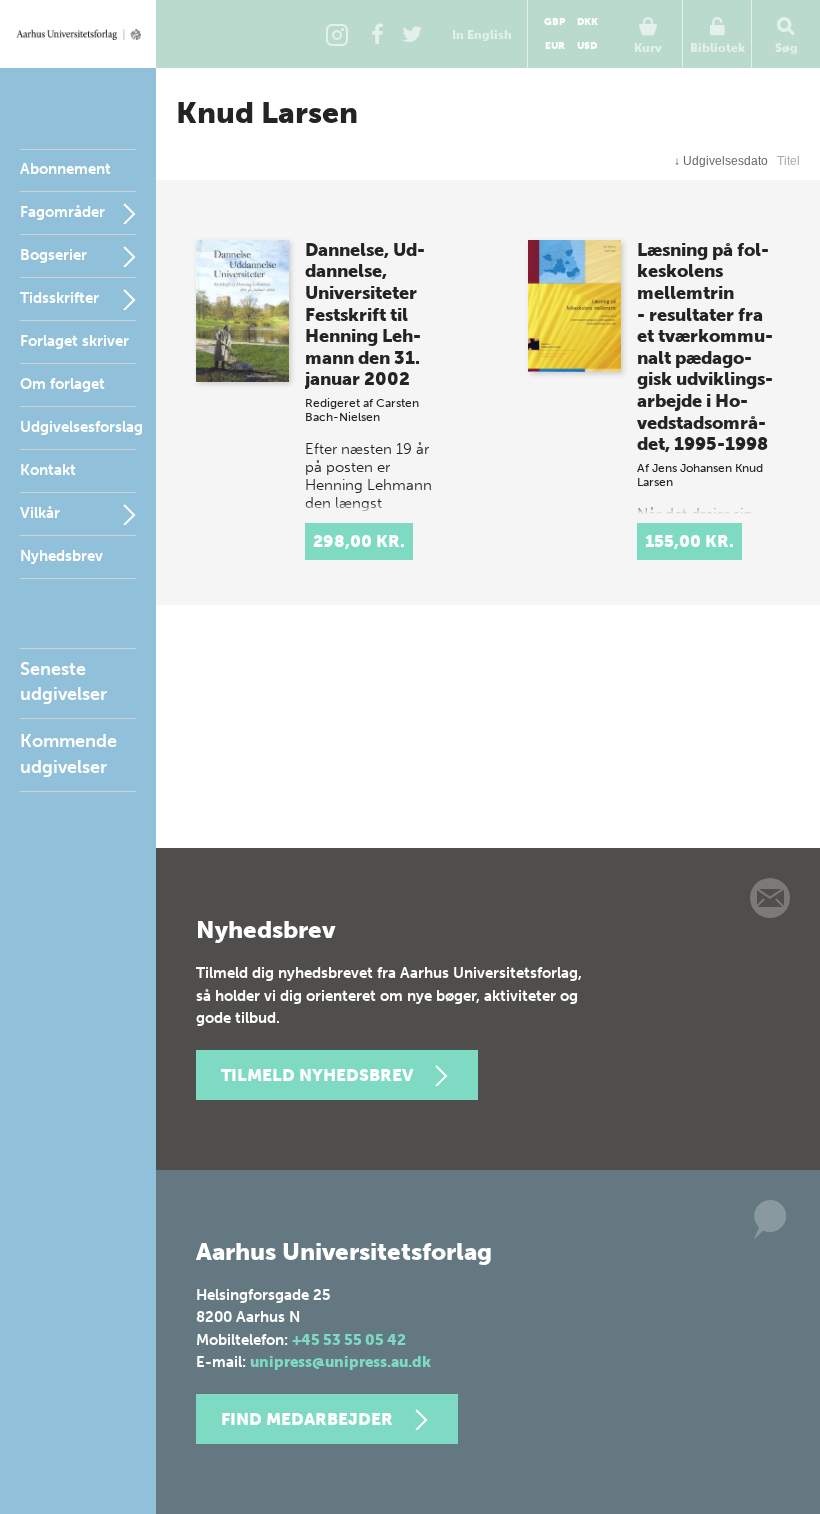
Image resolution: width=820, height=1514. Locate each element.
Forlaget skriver (74, 341)
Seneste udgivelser (63, 681)
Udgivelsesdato (721, 161)
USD (587, 46)
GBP (554, 22)
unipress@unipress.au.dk (340, 1362)
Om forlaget (62, 384)
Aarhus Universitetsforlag (78, 34)
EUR (555, 46)
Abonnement (65, 169)
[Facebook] (377, 34)
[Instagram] (337, 34)
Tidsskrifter (59, 298)
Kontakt (48, 470)
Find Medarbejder (307, 1419)
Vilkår (40, 513)
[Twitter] (412, 34)
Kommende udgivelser (68, 753)
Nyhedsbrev (61, 556)
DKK (587, 22)
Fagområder (62, 212)
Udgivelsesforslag (81, 427)
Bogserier (53, 255)
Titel (788, 161)
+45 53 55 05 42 (349, 1340)
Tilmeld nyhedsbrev (317, 1075)
